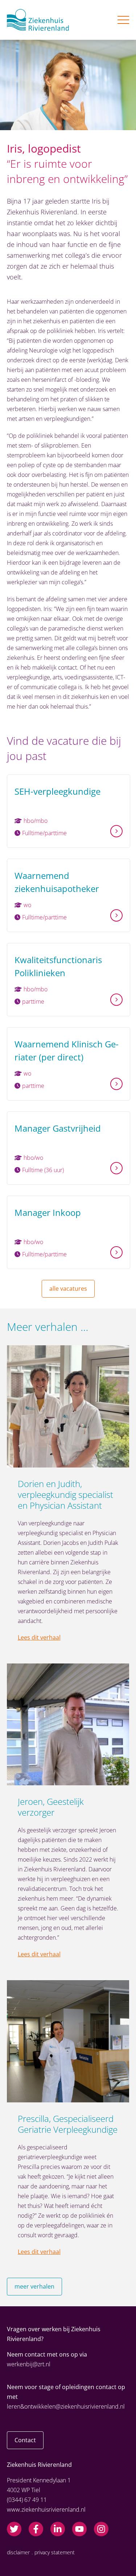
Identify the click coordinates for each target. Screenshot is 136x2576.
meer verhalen (34, 2286)
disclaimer (18, 2552)
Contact (25, 2440)
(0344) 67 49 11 (27, 2500)
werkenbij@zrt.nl (29, 2364)
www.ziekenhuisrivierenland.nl (46, 2509)
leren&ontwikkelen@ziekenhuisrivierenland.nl (66, 2406)
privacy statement (55, 2552)
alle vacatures (68, 1289)
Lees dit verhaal (39, 1637)
